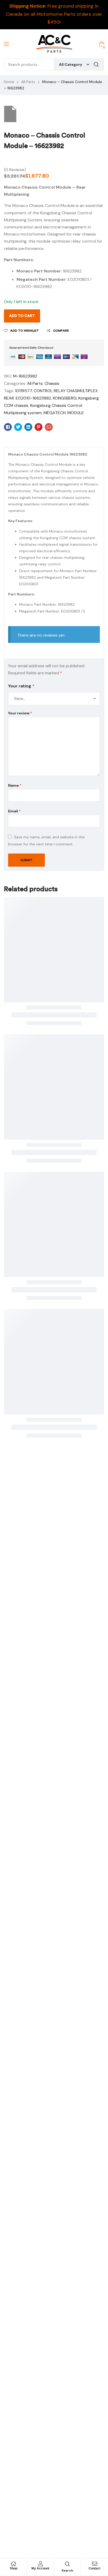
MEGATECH (55, 413)
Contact (94, 2568)
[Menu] (6, 44)
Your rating (21, 686)
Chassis (52, 383)
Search (96, 64)
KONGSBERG (65, 398)
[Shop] (13, 2564)
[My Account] (40, 2564)
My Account (40, 2568)
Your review (20, 713)
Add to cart (22, 316)
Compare (61, 331)
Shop (13, 2568)
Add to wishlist (25, 331)
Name (15, 785)
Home (9, 82)
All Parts (28, 82)
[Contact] (95, 2564)
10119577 (23, 391)
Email (14, 811)
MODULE (76, 413)
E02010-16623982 (33, 398)
